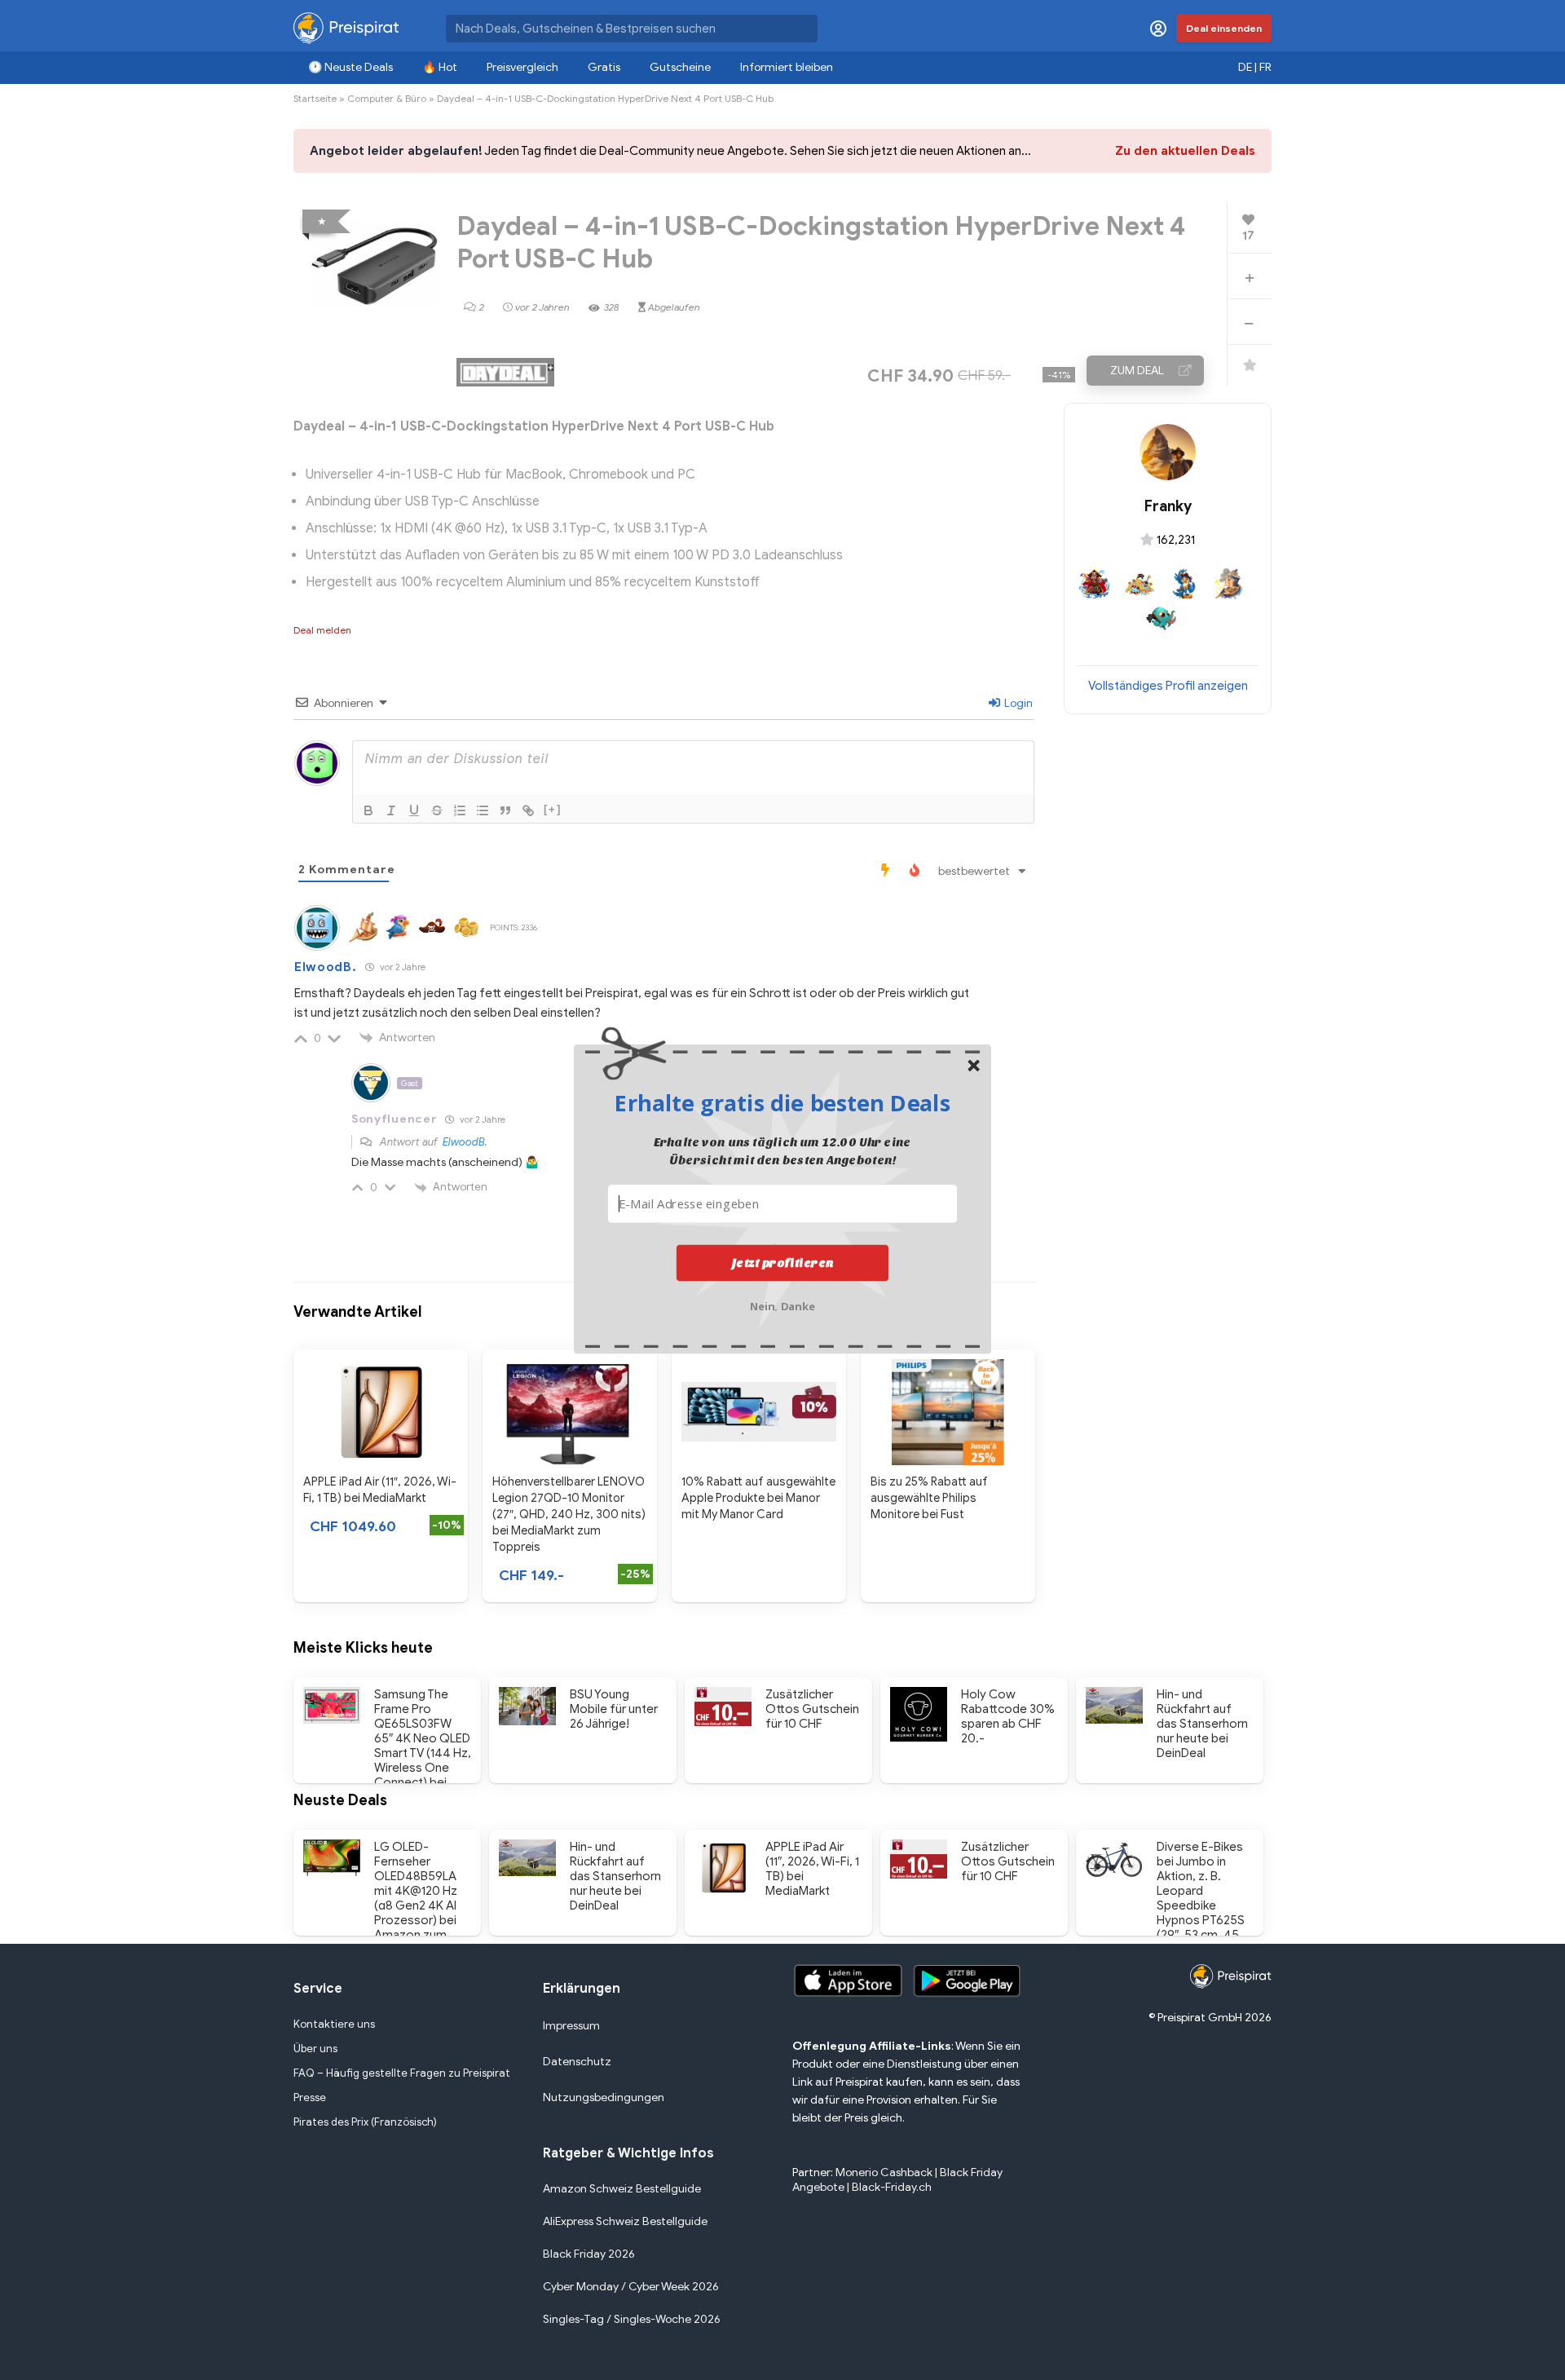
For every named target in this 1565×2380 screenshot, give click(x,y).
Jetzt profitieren (783, 1262)
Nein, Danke (783, 1304)
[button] (782, 1102)
